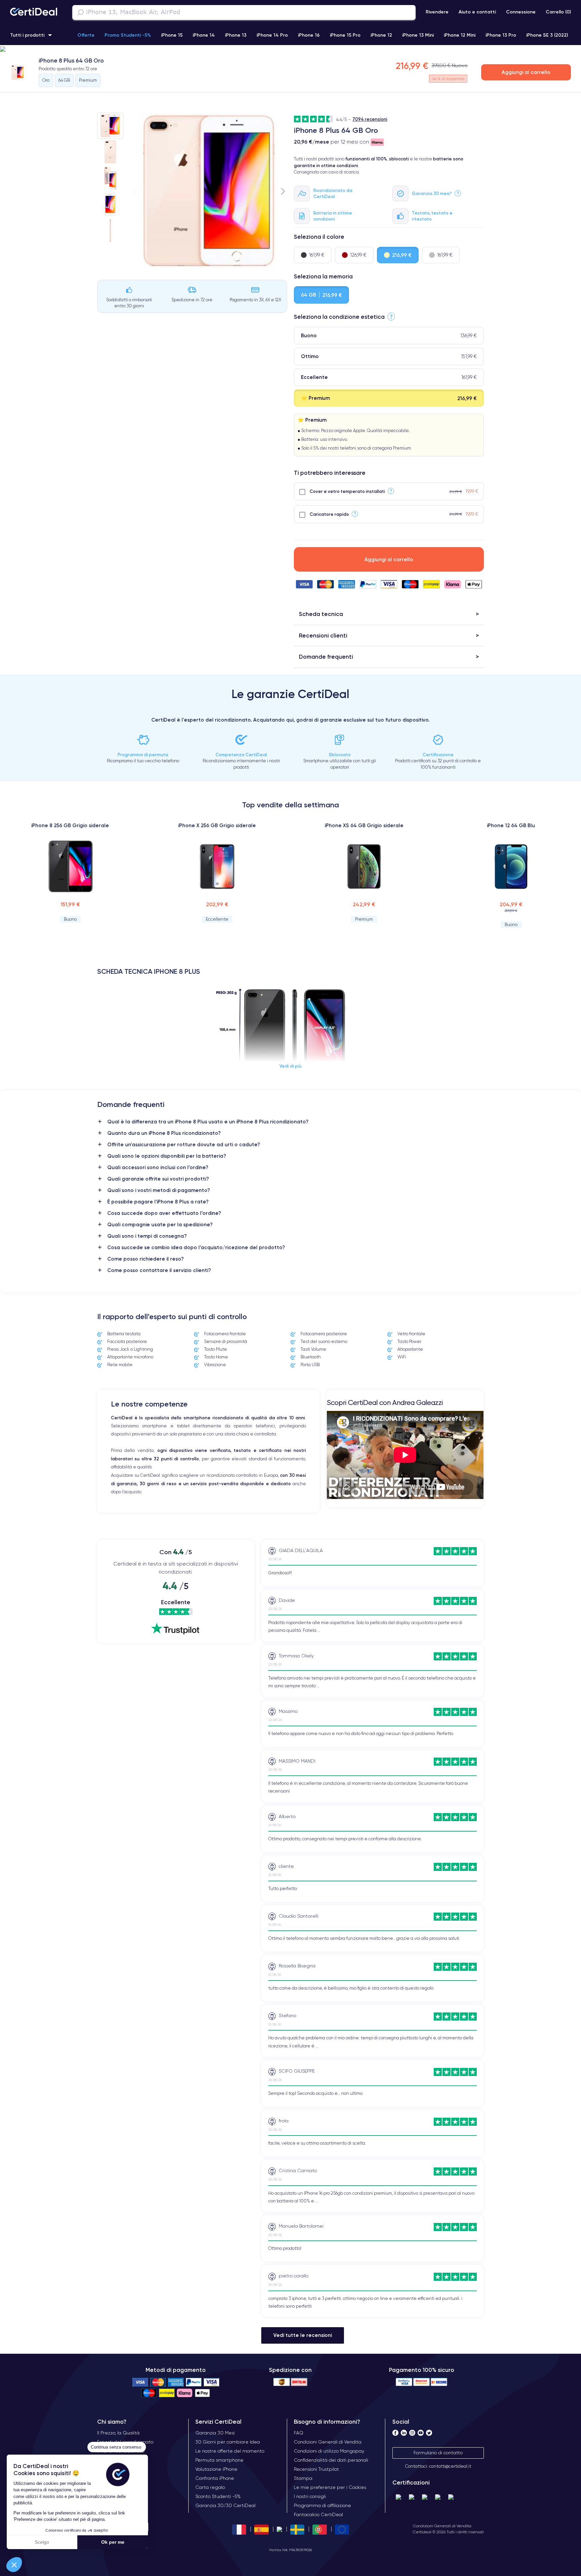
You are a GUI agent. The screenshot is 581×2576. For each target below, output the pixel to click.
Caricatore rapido (329, 514)
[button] (14, 2565)
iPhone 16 (309, 35)
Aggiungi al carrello (526, 72)
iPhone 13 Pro (501, 35)
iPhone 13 (236, 35)
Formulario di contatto (438, 2453)
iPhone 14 (204, 35)
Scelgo (42, 2542)
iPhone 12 (381, 35)
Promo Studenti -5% (128, 35)
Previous (134, 191)
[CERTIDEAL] (34, 12)
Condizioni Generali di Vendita (442, 2526)
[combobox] (244, 12)
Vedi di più (290, 1066)
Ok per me (113, 2542)
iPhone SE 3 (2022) (547, 35)
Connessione (521, 12)
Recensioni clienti (323, 635)
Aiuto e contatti (477, 12)
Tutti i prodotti (27, 35)
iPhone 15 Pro (345, 35)
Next (283, 191)
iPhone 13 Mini (418, 35)
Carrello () (558, 12)
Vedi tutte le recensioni (303, 2335)
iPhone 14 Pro (272, 35)
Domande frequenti (326, 657)
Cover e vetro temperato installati (347, 491)
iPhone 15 (172, 35)
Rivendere (437, 12)
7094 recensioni (370, 119)
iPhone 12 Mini (460, 35)
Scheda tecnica (321, 614)
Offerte (86, 35)
